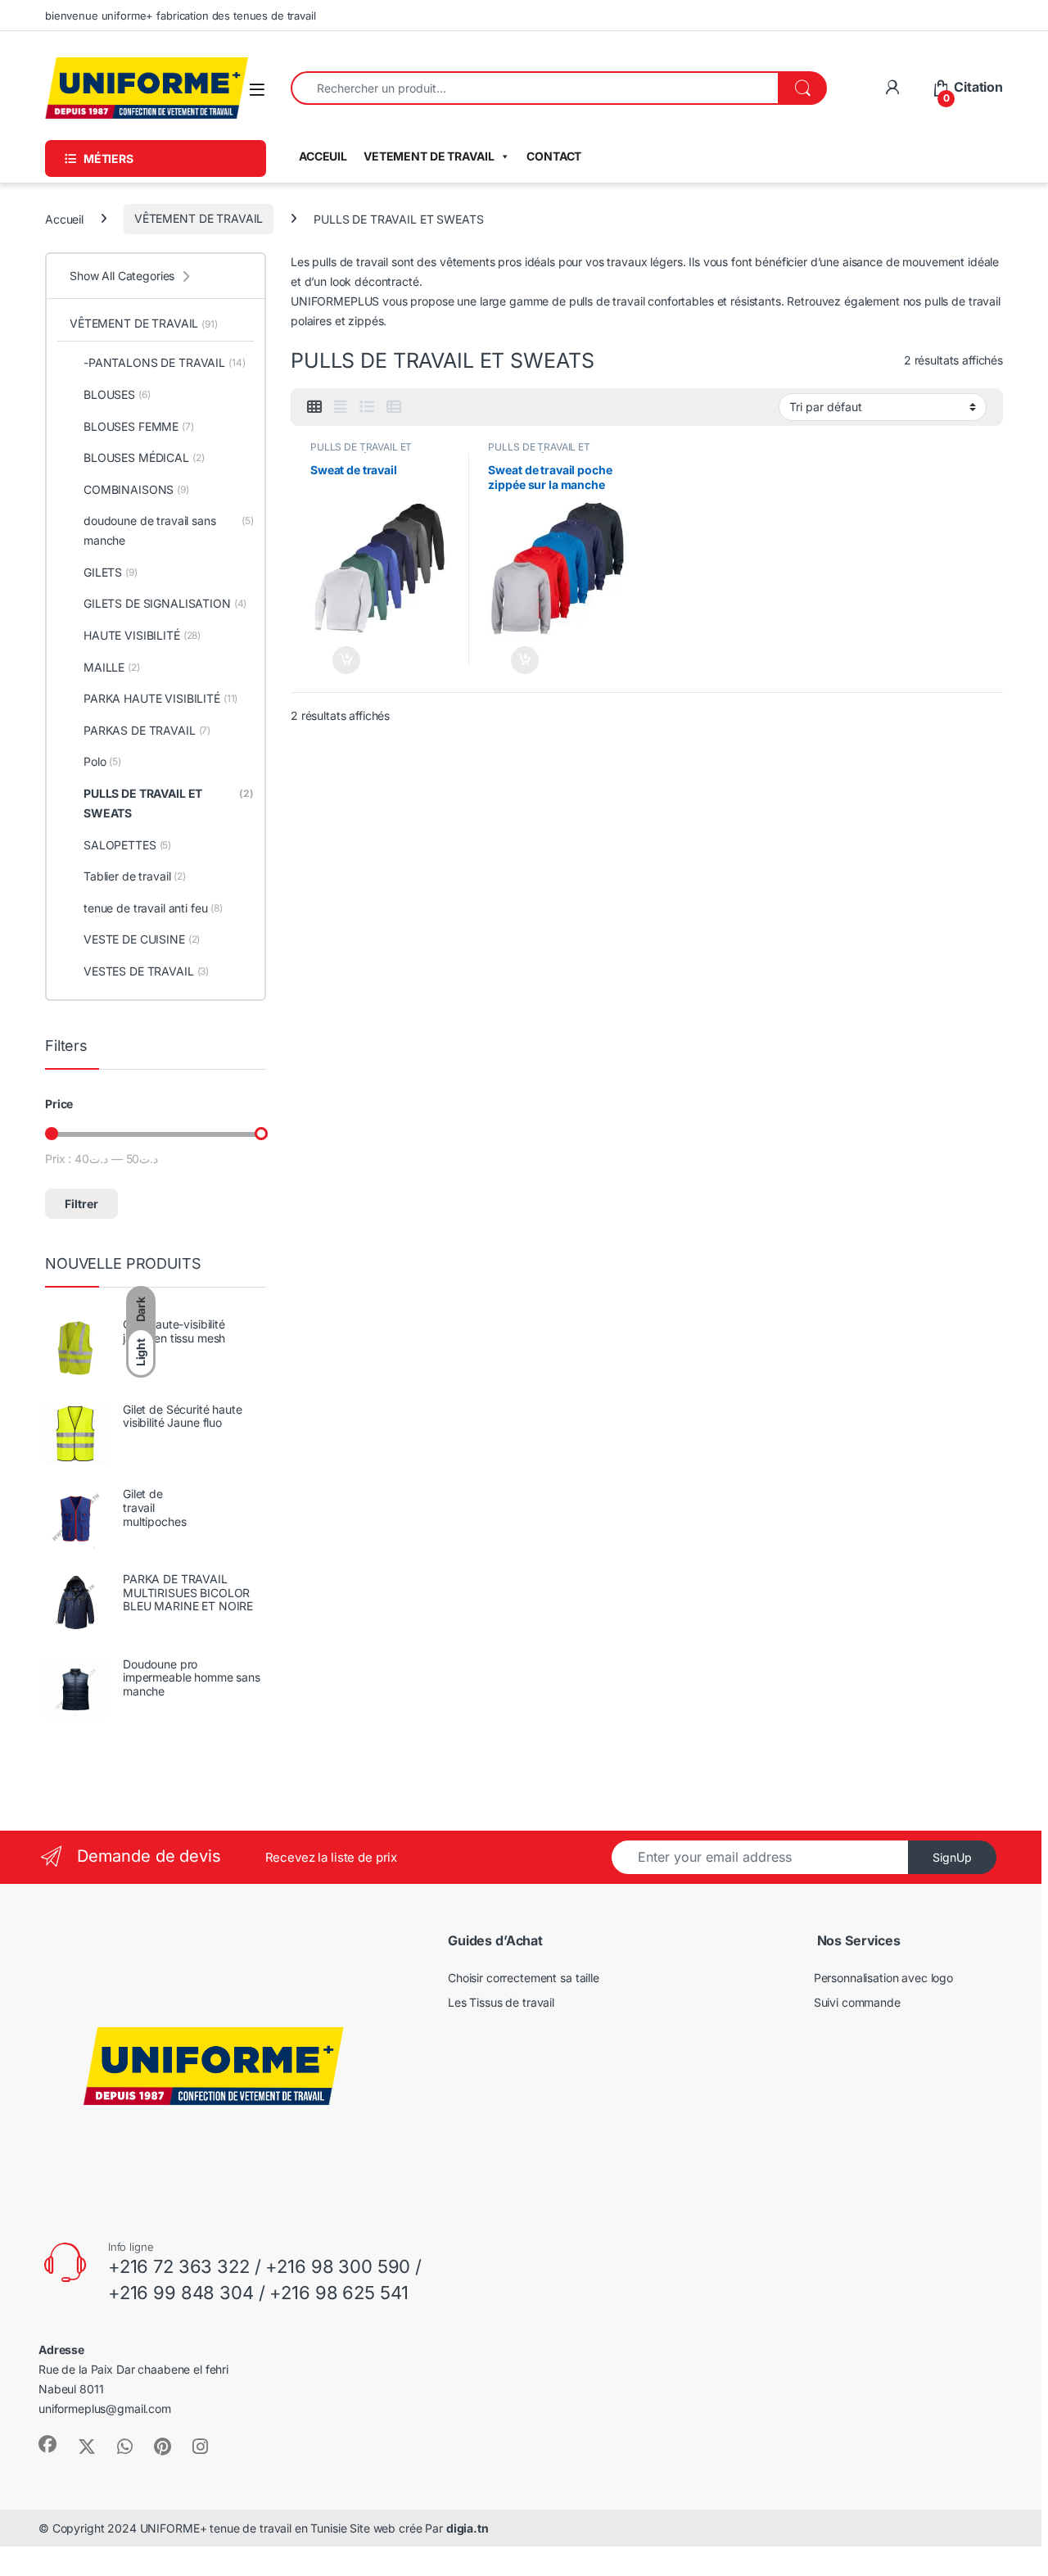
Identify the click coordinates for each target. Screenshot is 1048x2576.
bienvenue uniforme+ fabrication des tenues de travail (181, 16)
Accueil (64, 218)
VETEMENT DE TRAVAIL (429, 156)
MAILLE (112, 667)
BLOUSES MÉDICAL (144, 457)
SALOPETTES (127, 845)
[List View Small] (394, 407)
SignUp (952, 1857)
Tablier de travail (135, 876)
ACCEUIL (323, 156)
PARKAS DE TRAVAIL (147, 730)
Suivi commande (857, 2002)
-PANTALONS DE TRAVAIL (165, 362)
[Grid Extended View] (341, 407)
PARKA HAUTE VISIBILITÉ (160, 698)
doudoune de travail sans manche (169, 530)
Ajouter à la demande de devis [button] (335, 660)
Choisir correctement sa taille (524, 1978)
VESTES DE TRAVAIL (146, 971)
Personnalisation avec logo (883, 1978)
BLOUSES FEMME (139, 426)
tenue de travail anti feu (153, 908)
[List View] (367, 407)
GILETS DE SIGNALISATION (165, 603)
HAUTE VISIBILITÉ (142, 635)
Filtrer (81, 1204)
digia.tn (468, 2528)
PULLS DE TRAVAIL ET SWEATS (169, 803)
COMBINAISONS (136, 489)
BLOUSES (117, 394)
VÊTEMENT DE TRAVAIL (199, 218)
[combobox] (535, 88)
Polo (102, 761)
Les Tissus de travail (501, 2002)
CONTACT (554, 156)
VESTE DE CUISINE (142, 939)
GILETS (111, 572)
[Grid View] (314, 407)
